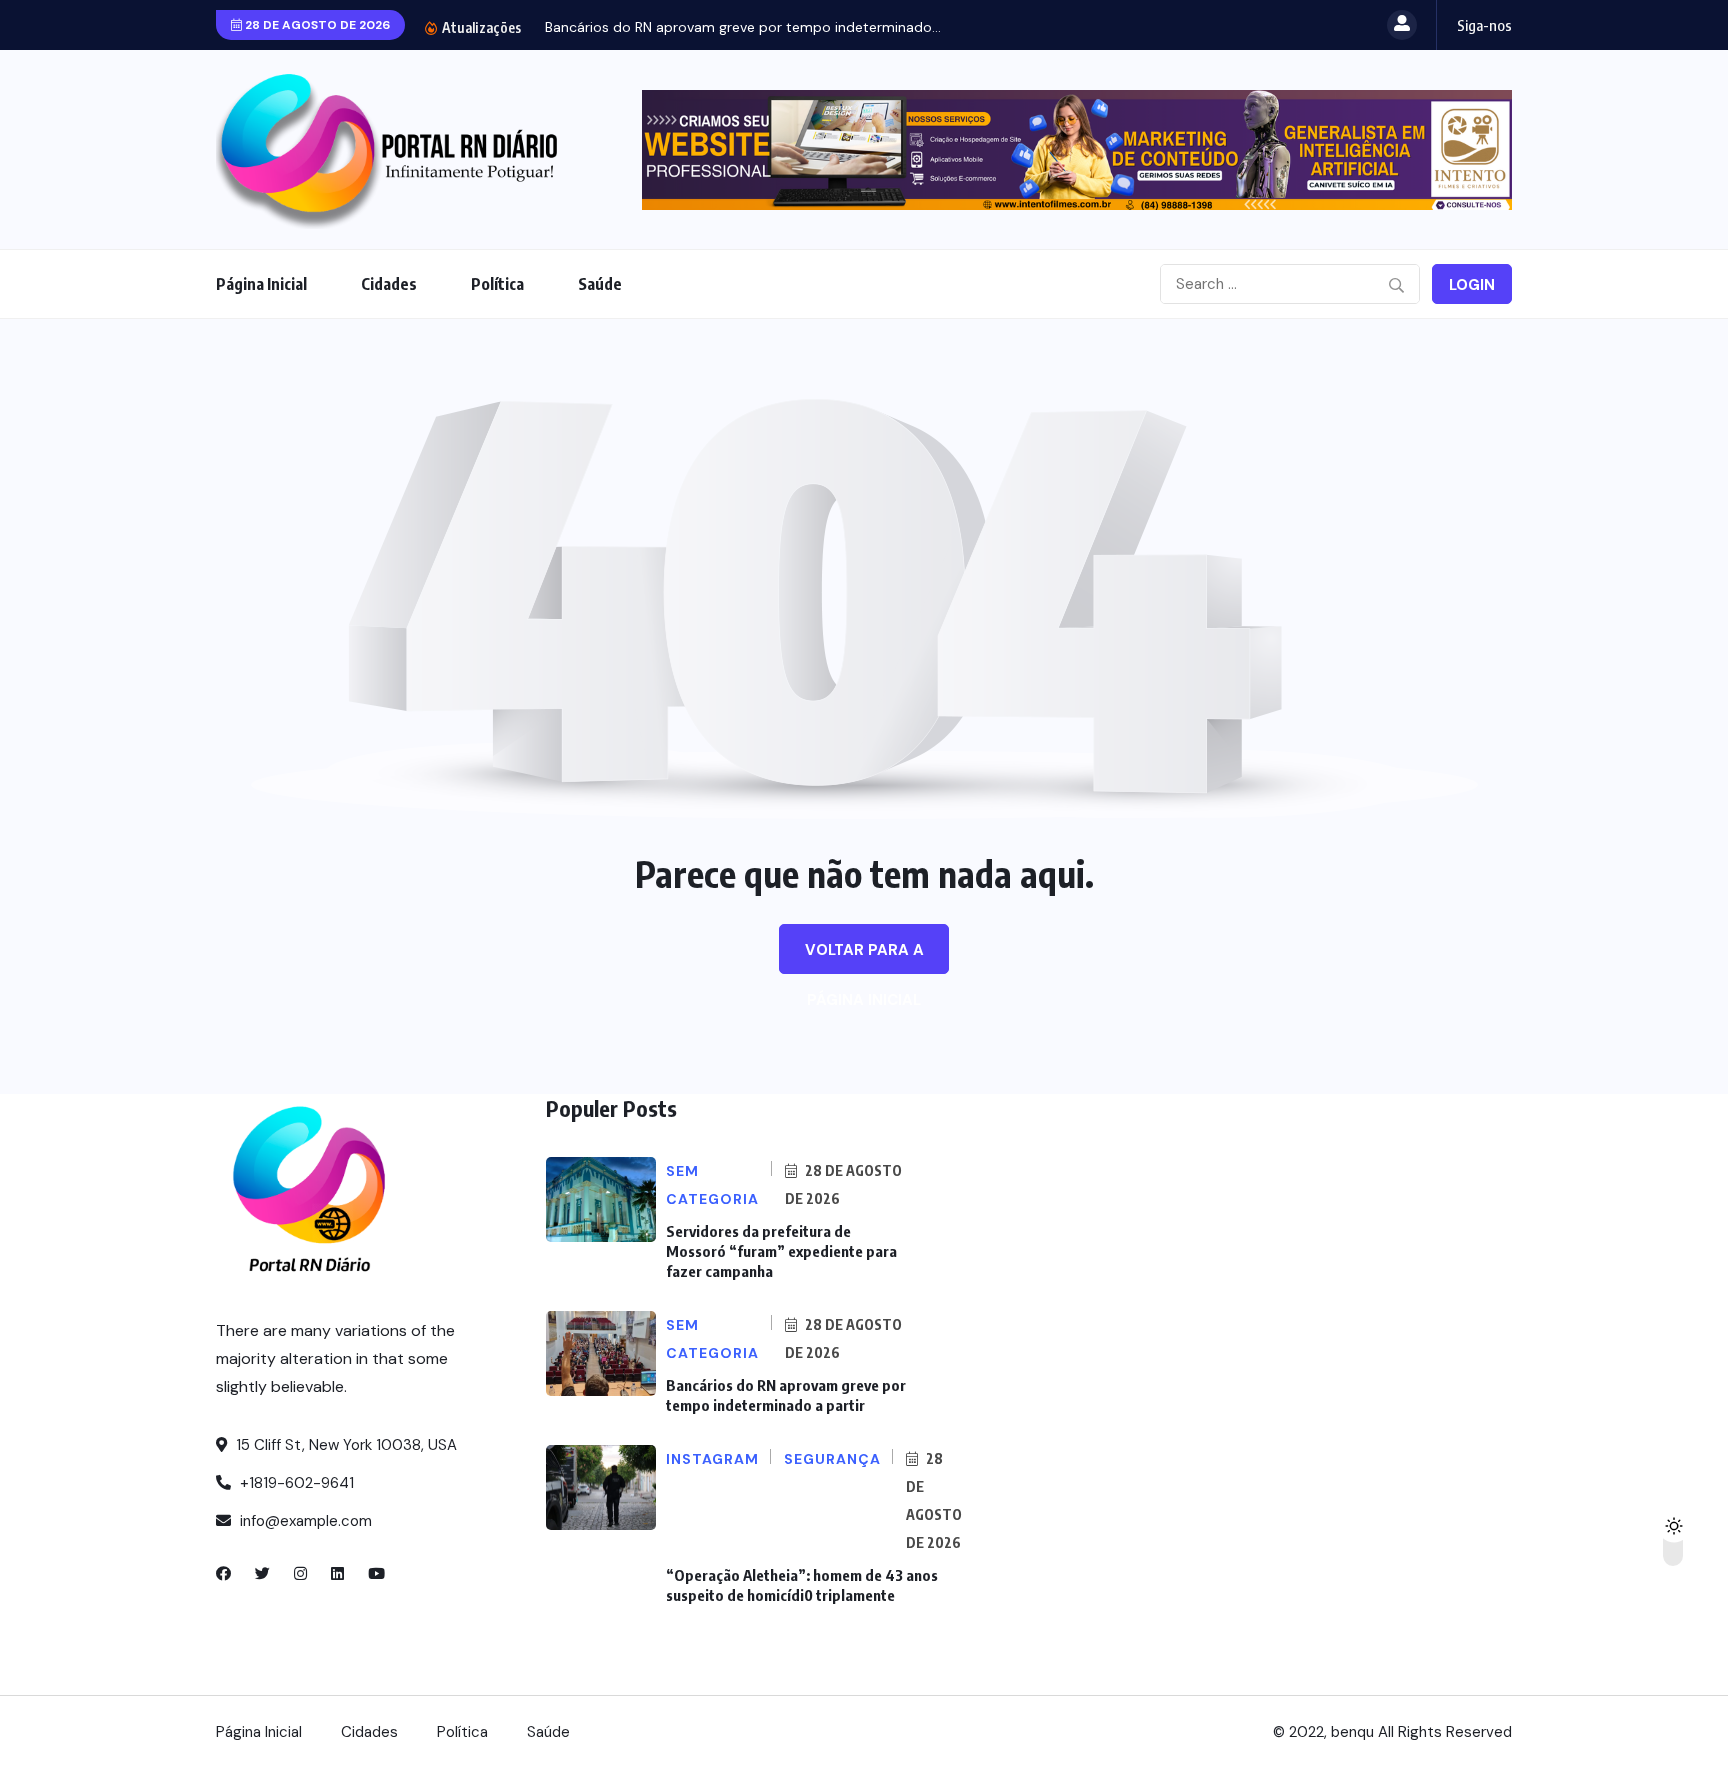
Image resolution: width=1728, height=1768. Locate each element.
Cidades (389, 284)
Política (497, 284)
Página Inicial (261, 284)
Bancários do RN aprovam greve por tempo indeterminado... (743, 27)
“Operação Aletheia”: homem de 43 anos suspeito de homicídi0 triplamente (802, 1585)
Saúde (600, 284)
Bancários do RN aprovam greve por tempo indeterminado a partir (786, 1395)
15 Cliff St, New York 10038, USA (344, 1445)
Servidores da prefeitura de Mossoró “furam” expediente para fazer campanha (781, 1251)
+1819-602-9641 (295, 1483)
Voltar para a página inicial (864, 957)
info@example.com (304, 1521)
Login (1472, 285)
